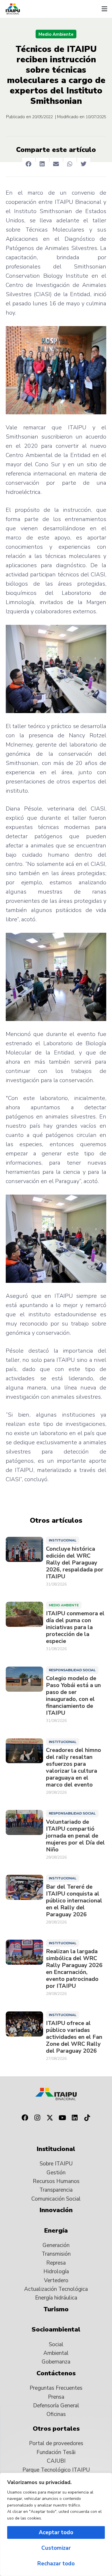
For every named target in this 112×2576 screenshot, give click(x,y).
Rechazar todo (56, 2564)
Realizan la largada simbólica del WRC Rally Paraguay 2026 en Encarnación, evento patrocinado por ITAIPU (74, 1969)
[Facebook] (25, 2118)
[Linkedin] (75, 2118)
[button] (104, 9)
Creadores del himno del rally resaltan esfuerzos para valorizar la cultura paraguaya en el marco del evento (74, 1768)
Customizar (56, 2548)
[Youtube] (62, 2118)
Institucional (63, 1540)
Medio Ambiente (56, 34)
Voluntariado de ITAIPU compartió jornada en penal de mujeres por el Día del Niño (75, 1836)
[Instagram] (37, 2118)
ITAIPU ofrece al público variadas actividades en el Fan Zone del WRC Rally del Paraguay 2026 (74, 2037)
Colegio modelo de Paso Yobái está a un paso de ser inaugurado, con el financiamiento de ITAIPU (73, 1696)
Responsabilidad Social (72, 1670)
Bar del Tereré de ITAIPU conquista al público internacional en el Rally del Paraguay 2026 (74, 1901)
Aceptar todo (56, 2532)
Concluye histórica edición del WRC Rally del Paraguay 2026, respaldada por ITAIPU (75, 1563)
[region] (56, 2524)
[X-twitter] (50, 2118)
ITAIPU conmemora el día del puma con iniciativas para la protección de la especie (75, 1627)
